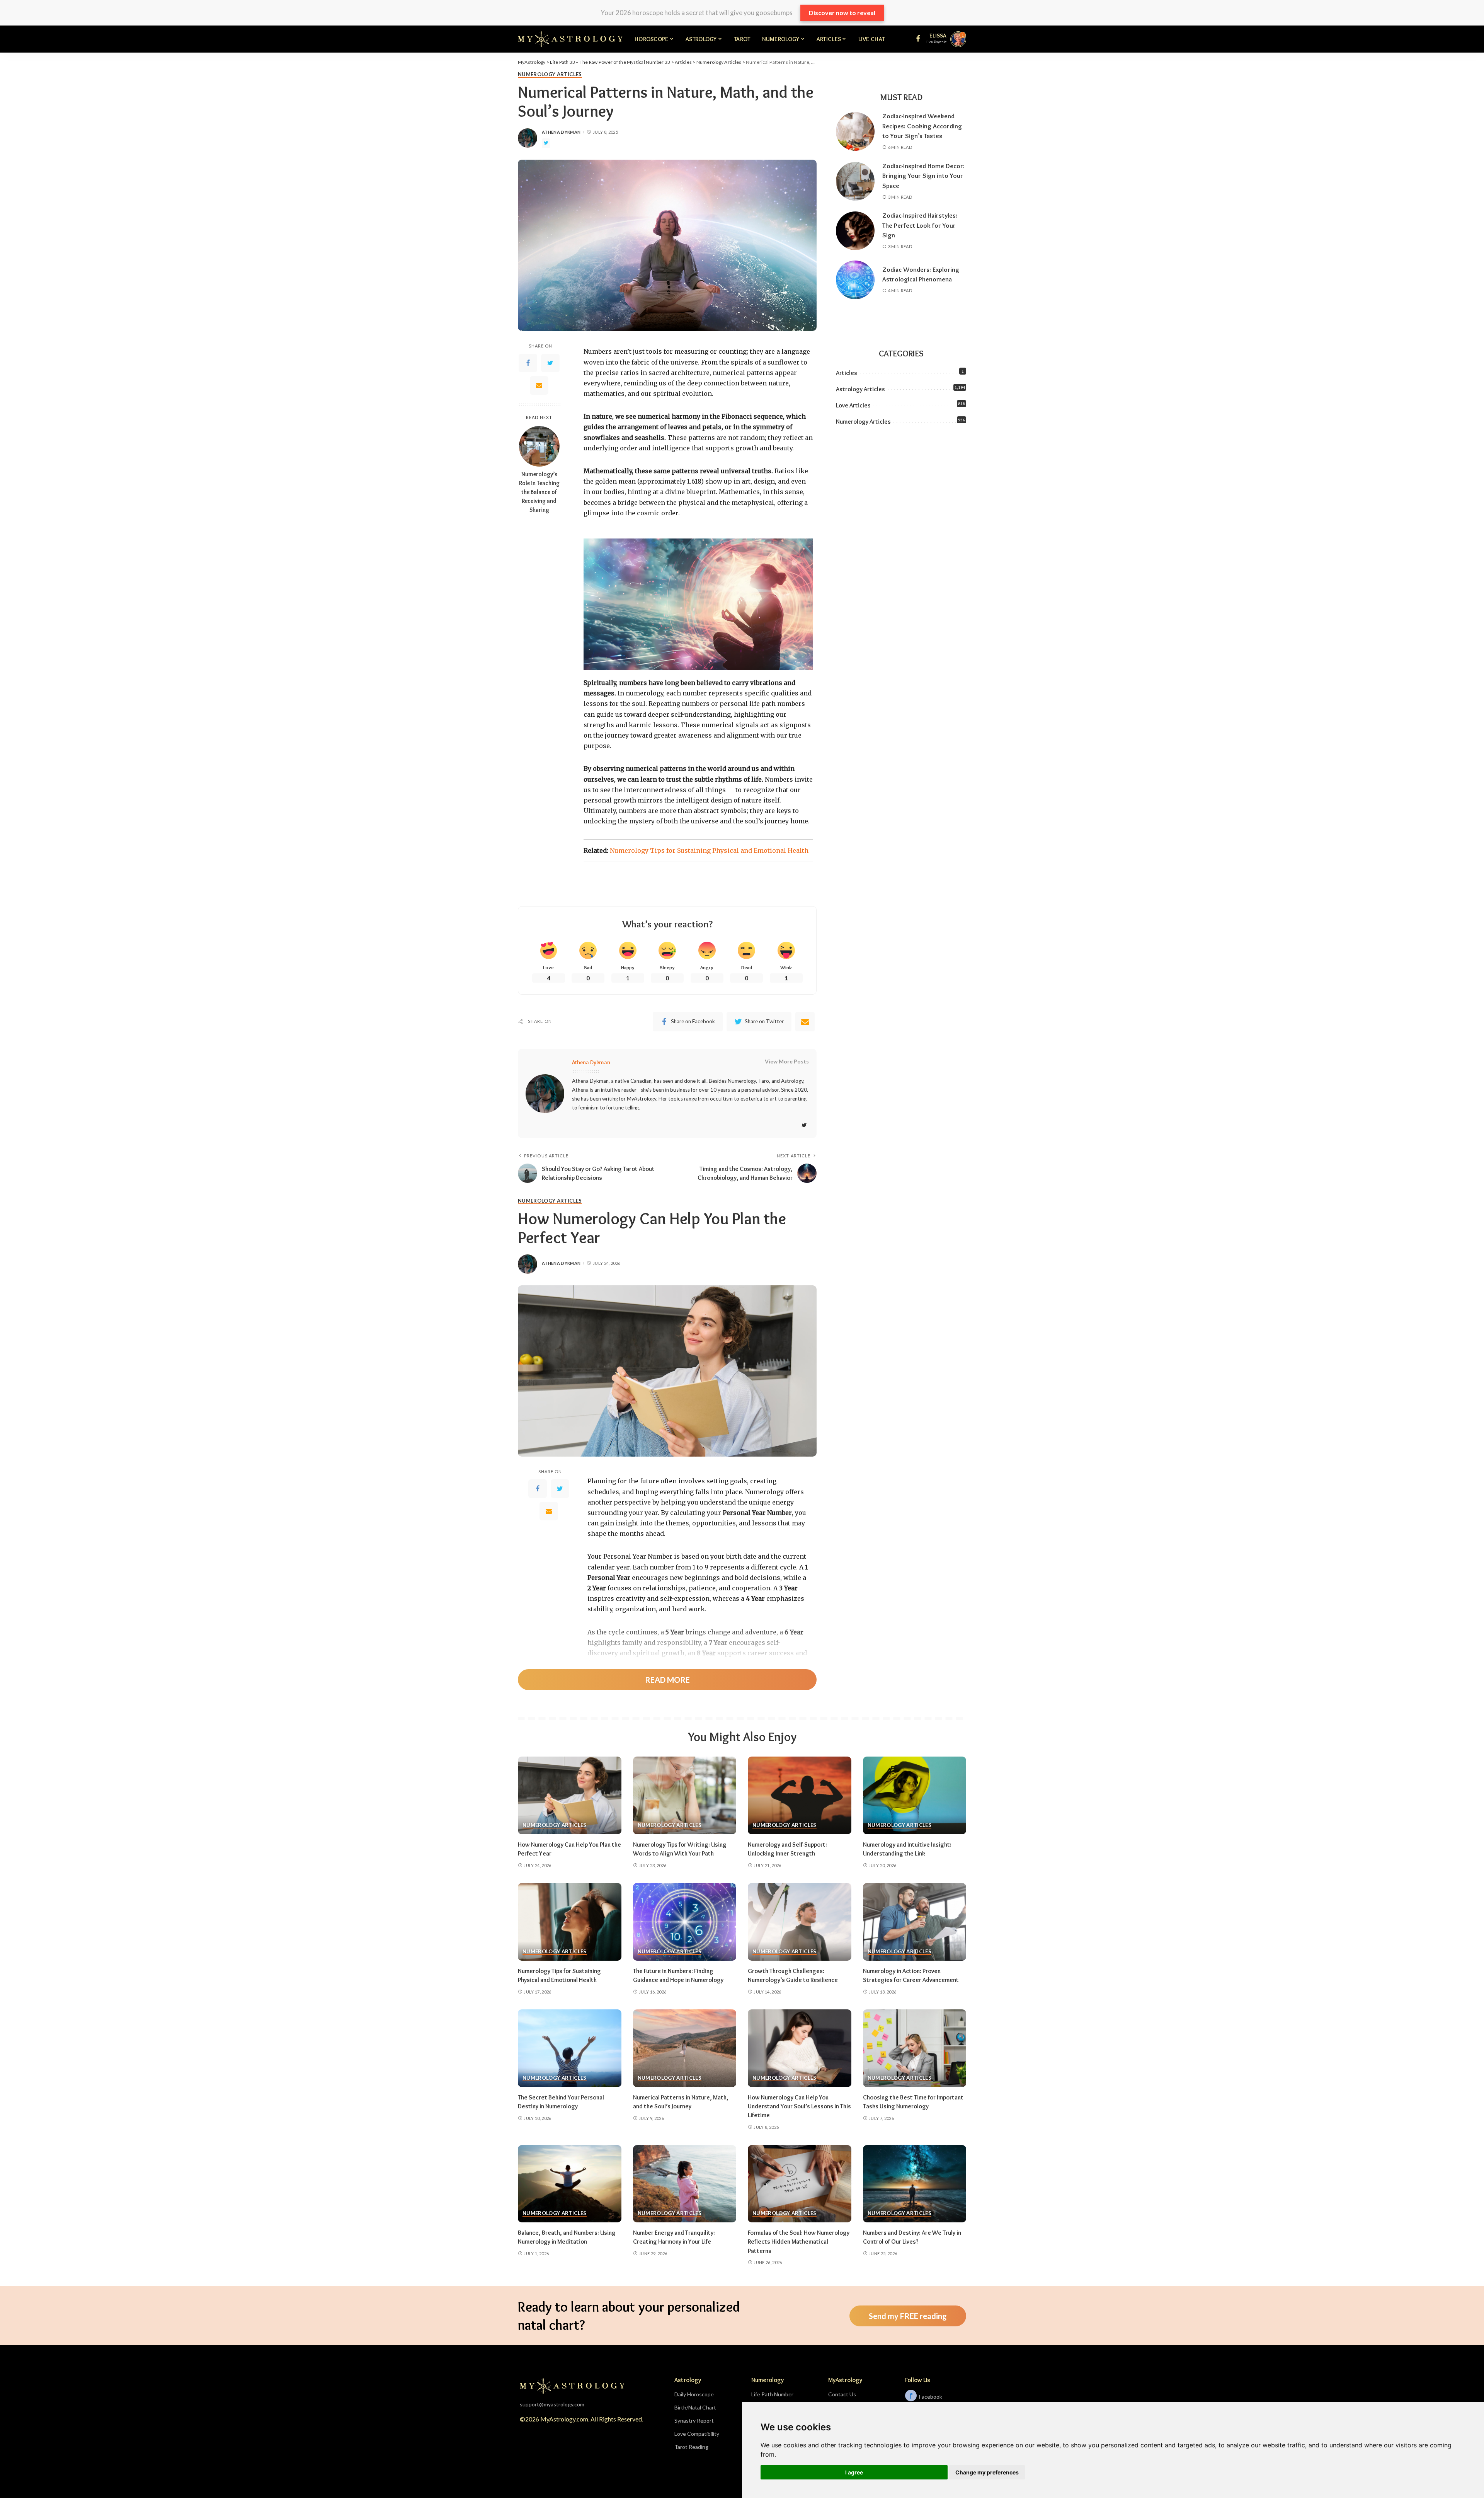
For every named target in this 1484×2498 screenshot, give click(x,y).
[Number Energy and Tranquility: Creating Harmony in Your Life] (685, 2184)
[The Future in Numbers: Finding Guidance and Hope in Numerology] (685, 1922)
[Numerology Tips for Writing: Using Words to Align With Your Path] (685, 1795)
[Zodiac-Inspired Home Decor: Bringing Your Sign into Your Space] (855, 181)
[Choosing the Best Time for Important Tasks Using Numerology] (915, 2048)
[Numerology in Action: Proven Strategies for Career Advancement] (915, 1922)
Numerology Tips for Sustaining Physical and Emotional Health (709, 850)
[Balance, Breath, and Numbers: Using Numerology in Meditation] (570, 2184)
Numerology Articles (550, 75)
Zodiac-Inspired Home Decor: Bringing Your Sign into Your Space (923, 176)
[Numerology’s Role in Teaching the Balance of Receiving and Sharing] (539, 446)
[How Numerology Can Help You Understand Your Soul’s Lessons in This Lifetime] (800, 2048)
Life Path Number (772, 2394)
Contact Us (842, 2394)
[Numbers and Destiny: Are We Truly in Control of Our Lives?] (915, 2184)
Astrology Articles (860, 389)
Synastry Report (694, 2420)
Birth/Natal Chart (695, 2407)
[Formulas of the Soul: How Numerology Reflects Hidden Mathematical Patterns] (800, 2184)
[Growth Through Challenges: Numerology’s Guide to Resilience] (800, 1922)
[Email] (539, 385)
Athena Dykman (561, 132)
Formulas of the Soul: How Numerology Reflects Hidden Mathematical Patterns (799, 2242)
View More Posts (787, 1061)
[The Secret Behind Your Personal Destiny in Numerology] (570, 2048)
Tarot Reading (691, 2447)
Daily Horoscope (694, 2394)
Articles (847, 373)
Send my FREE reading (908, 2316)
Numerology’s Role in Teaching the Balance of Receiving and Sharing (539, 492)
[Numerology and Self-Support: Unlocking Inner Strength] (800, 1795)
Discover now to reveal (842, 13)
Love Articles (853, 405)
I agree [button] (854, 2472)
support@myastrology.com (552, 2404)
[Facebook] (528, 363)
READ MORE (667, 1680)
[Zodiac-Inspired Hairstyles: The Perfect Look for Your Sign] (855, 231)
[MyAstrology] (570, 39)
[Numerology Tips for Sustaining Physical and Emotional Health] (570, 1922)
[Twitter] (550, 363)
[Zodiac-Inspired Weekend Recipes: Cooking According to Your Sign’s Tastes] (855, 131)
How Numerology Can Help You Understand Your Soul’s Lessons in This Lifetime (799, 2106)
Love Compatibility (697, 2434)
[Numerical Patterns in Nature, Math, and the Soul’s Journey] (685, 2048)
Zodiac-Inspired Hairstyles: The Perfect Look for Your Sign (920, 225)
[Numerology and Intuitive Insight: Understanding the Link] (915, 1795)
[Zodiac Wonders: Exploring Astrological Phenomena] (855, 280)
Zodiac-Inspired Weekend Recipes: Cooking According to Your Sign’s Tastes (922, 126)
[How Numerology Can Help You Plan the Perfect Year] (570, 1795)
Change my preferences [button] (987, 2472)
